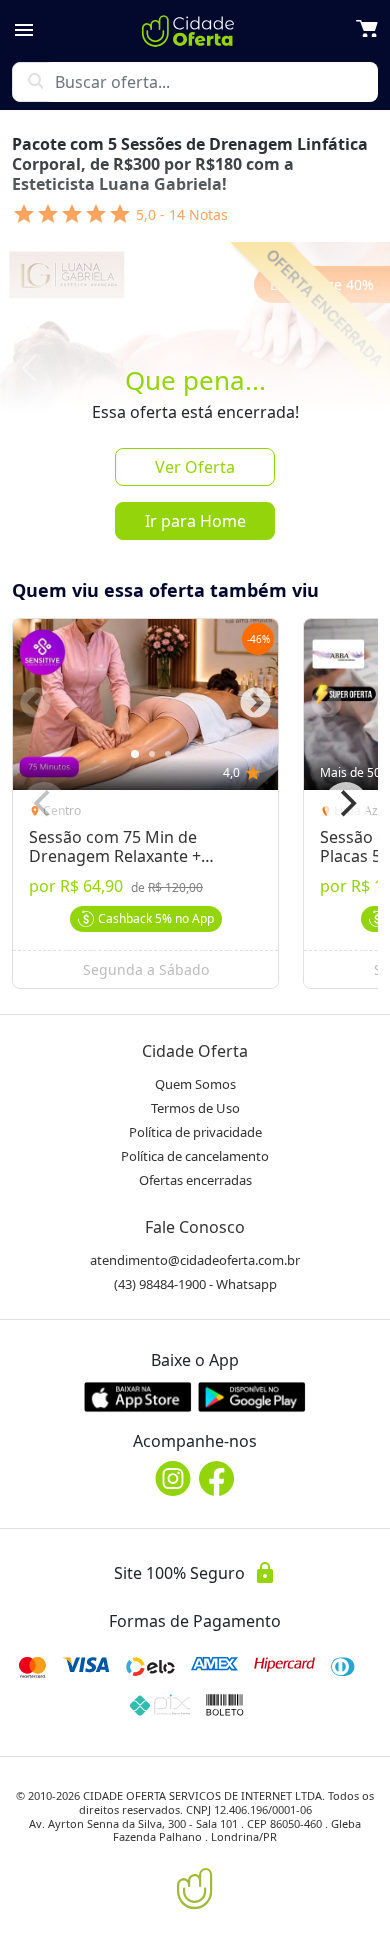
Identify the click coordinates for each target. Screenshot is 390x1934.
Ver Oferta (195, 467)
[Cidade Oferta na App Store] (138, 1396)
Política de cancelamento (195, 1156)
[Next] (346, 804)
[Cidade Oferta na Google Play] (252, 1396)
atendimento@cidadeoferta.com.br (195, 1260)
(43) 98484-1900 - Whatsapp (195, 1284)
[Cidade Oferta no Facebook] (217, 1478)
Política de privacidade (195, 1132)
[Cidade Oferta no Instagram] (173, 1478)
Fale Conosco (195, 1227)
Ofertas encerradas (195, 1180)
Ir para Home (195, 521)
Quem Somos (195, 1084)
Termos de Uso (195, 1108)
